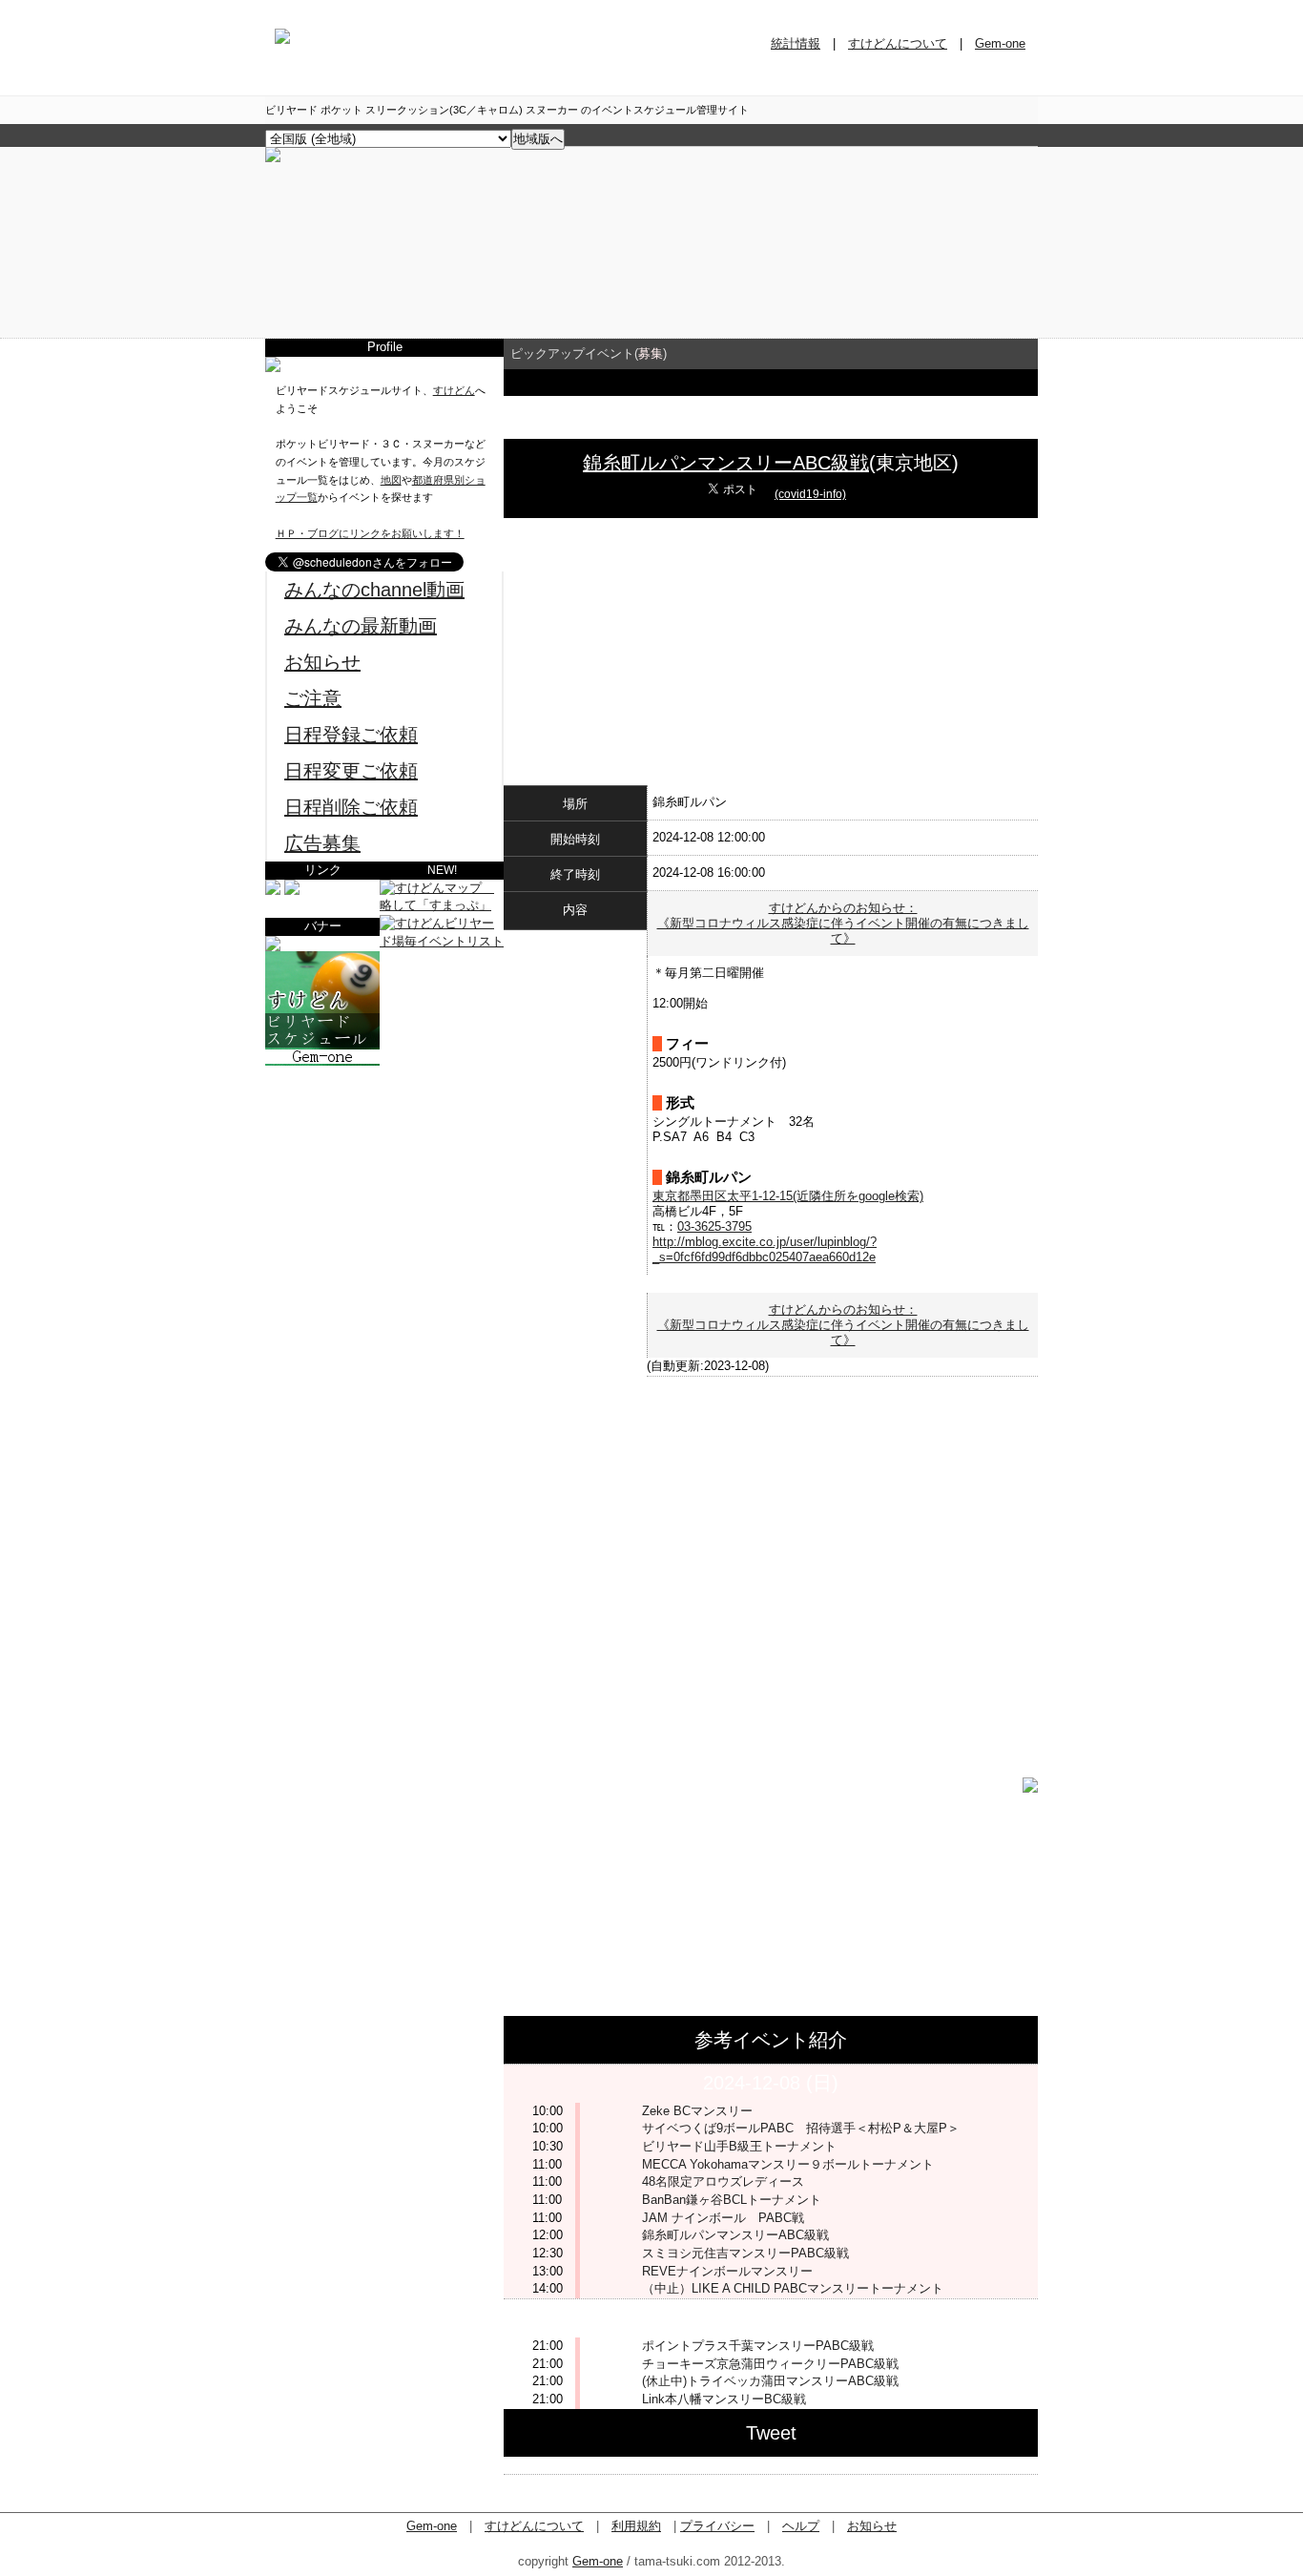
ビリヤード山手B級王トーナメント (739, 2146)
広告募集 (322, 843)
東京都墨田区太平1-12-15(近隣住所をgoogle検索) (788, 1196)
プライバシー (717, 2526)
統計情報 (796, 43)
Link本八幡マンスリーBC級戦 (724, 2399)
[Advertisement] (384, 1185)
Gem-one (1000, 43)
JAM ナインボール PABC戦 (723, 2218)
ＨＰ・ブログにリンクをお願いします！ (370, 533)
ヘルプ (801, 2526)
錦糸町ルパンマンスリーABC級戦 (726, 463)
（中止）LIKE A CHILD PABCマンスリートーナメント (793, 2288)
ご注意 (313, 698)
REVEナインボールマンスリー (727, 2271)
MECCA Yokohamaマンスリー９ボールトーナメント (788, 2164)
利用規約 (636, 2526)
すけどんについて (898, 43)
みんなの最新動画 (361, 626)
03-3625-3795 (714, 1226)
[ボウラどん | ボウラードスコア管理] (292, 891)
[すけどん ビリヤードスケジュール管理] (273, 158)
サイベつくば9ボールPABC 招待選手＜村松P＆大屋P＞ (801, 2128)
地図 (391, 480)
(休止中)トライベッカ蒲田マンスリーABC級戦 (770, 2381)
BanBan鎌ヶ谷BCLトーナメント (732, 2200)
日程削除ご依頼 (351, 807)
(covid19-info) (810, 494)
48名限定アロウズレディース (723, 2181)
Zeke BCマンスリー (697, 2111)
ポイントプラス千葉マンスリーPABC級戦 (758, 2346)
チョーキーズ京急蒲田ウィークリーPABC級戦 (770, 2364)
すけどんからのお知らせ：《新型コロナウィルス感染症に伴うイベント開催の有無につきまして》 (843, 923)
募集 (651, 353)
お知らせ (322, 662)
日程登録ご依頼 (351, 735)
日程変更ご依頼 (351, 771)
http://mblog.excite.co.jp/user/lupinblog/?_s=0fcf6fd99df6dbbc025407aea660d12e (765, 1249)
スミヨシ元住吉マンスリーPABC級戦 (745, 2253)
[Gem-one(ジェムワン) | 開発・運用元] (273, 891)
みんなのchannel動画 (374, 590)
